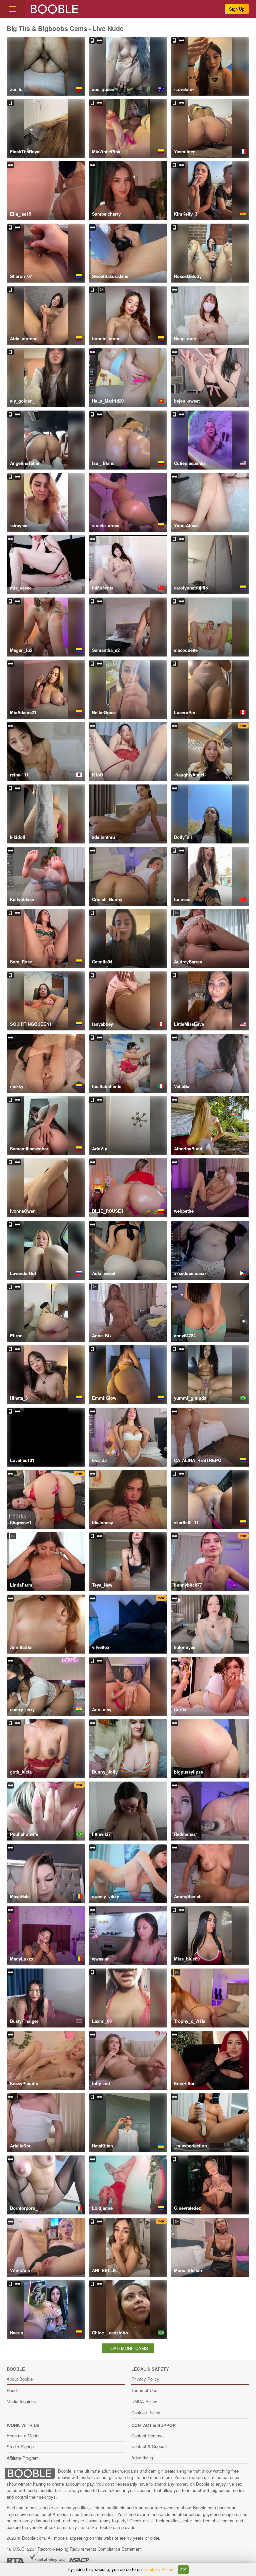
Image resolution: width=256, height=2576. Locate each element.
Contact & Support (149, 2446)
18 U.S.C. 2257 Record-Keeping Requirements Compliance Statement (74, 2549)
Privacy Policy (145, 2379)
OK (183, 2570)
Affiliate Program (23, 2458)
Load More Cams (128, 2348)
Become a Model (23, 2436)
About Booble (20, 2379)
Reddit (13, 2390)
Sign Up (237, 9)
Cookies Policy (146, 2413)
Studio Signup (20, 2447)
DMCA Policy (144, 2401)
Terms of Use (144, 2390)
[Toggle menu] (13, 9)
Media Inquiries (21, 2401)
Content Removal (148, 2436)
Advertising (142, 2458)
